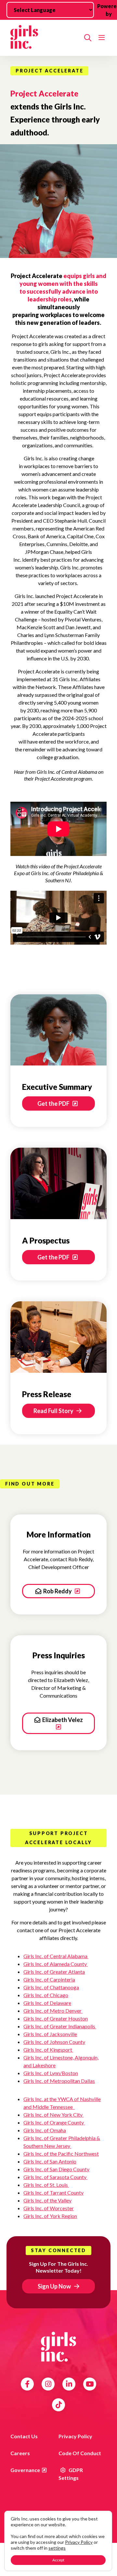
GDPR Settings (71, 2474)
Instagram (48, 2384)
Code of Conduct (80, 2453)
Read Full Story (54, 1411)
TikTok (59, 2405)
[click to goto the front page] (58, 2347)
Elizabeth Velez (63, 1720)
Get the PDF (54, 1103)
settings (57, 2548)
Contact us (24, 2436)
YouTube (90, 2384)
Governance (25, 2470)
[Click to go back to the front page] (45, 38)
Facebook (27, 2384)
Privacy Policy (75, 2436)
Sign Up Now (54, 2286)
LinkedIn (69, 2384)
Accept (58, 2560)
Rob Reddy (58, 1591)
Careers (20, 2453)
